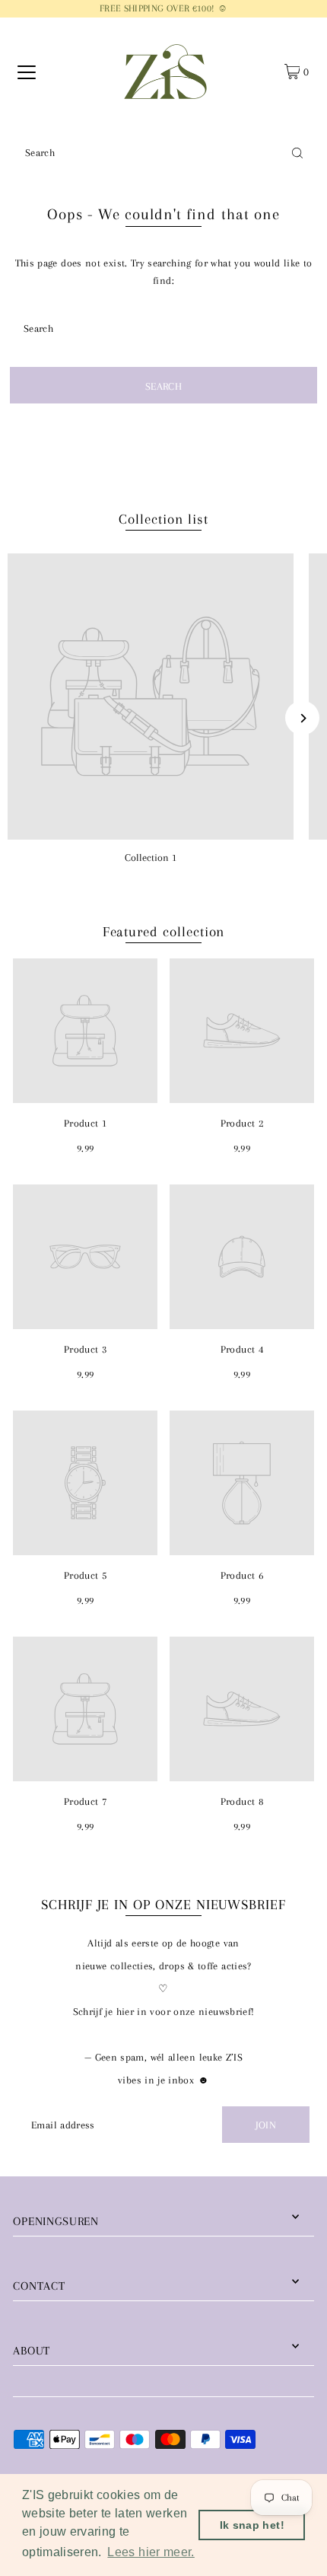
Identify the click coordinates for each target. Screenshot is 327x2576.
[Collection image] (151, 697)
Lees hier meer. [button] (151, 2552)
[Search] (297, 152)
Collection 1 (151, 857)
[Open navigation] (27, 72)
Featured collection (164, 932)
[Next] (302, 718)
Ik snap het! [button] (252, 2525)
